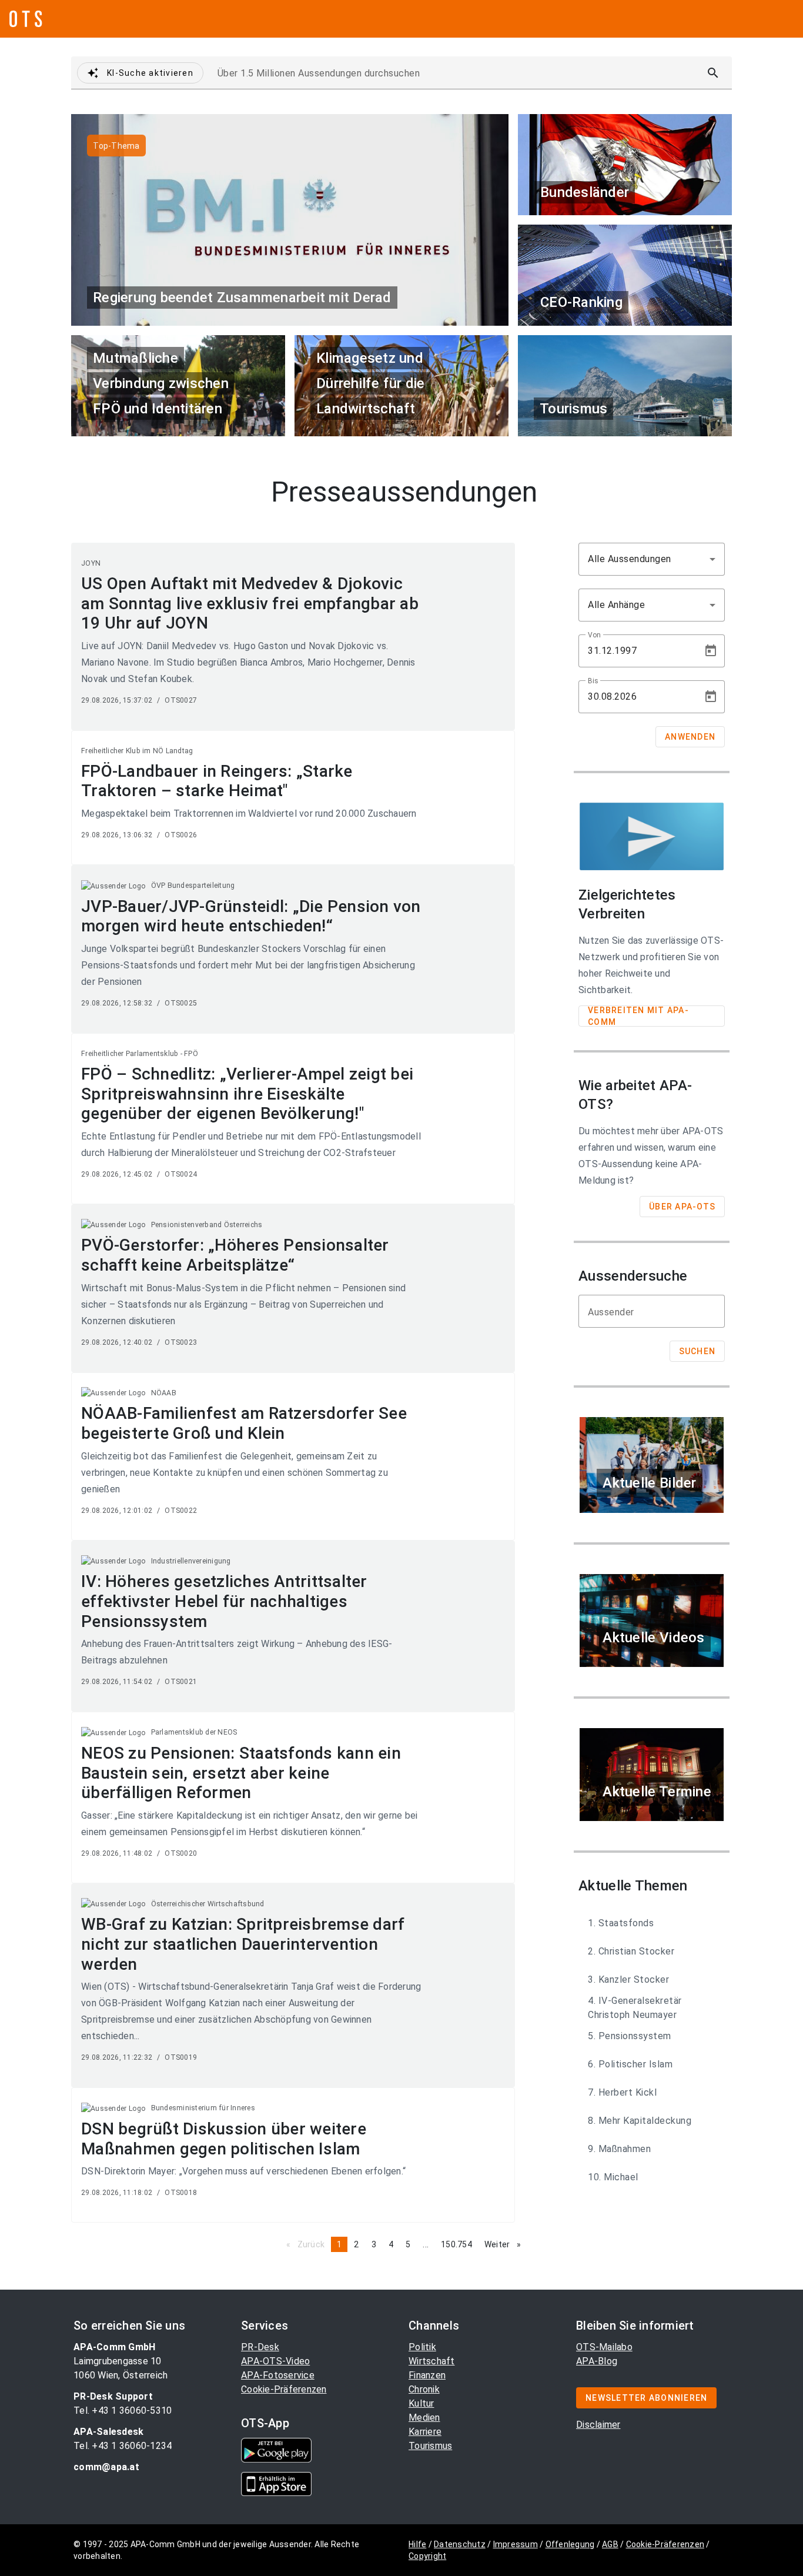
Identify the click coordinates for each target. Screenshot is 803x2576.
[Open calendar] (711, 651)
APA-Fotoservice (278, 2375)
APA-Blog (597, 2361)
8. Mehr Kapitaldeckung (640, 2121)
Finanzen (427, 2375)
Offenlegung (570, 2544)
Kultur (421, 2403)
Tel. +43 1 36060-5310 (123, 2410)
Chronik (424, 2389)
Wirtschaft (432, 2361)
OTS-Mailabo (604, 2347)
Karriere (425, 2432)
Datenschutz (460, 2544)
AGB (610, 2544)
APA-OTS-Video (275, 2361)
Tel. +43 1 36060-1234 (123, 2446)
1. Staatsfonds (621, 1923)
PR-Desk (260, 2347)
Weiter (506, 2244)
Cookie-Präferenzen (284, 2389)
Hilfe (417, 2544)
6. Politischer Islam (630, 2064)
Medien (424, 2418)
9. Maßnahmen (619, 2149)
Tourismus (430, 2446)
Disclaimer (598, 2425)
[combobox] (652, 559)
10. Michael (613, 2177)
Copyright (427, 2556)
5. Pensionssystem (630, 2036)
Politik (422, 2347)
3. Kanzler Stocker (628, 1979)
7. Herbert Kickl (622, 2092)
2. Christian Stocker (631, 1951)
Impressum (516, 2544)
